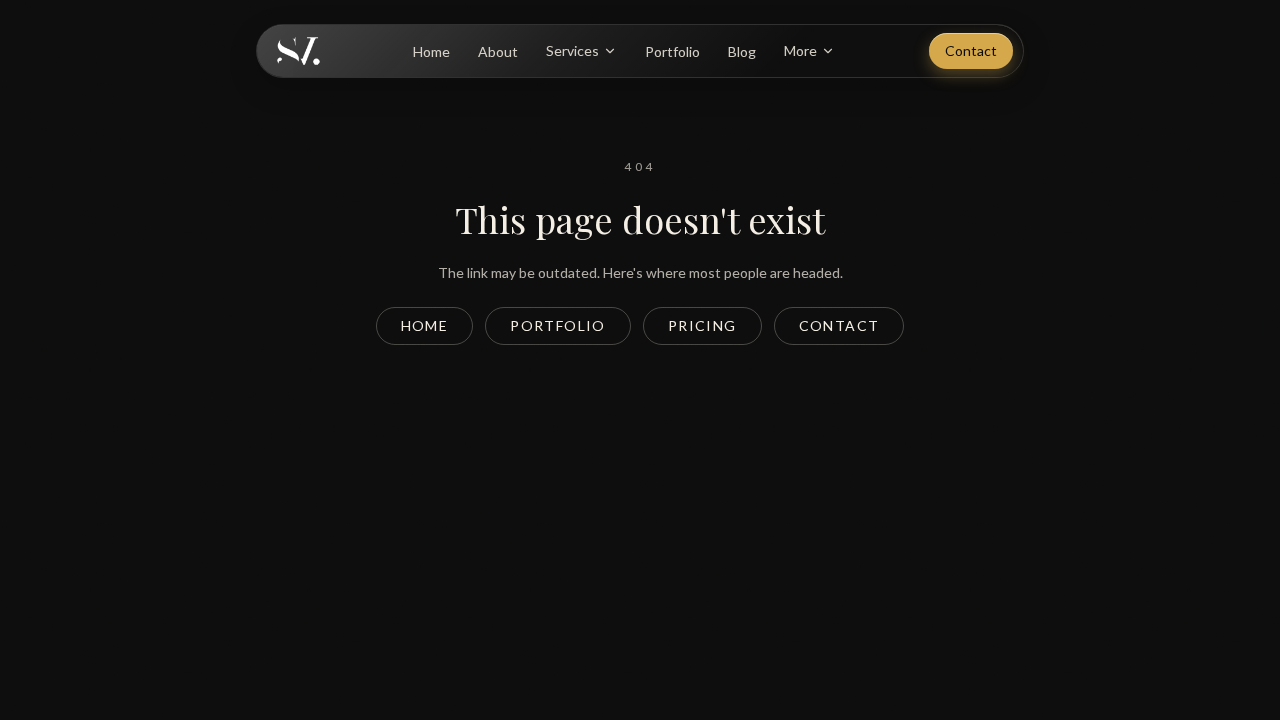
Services (572, 50)
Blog (742, 51)
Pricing (702, 325)
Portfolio (672, 51)
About (498, 51)
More (800, 50)
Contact (971, 50)
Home (431, 51)
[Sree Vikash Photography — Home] (298, 51)
